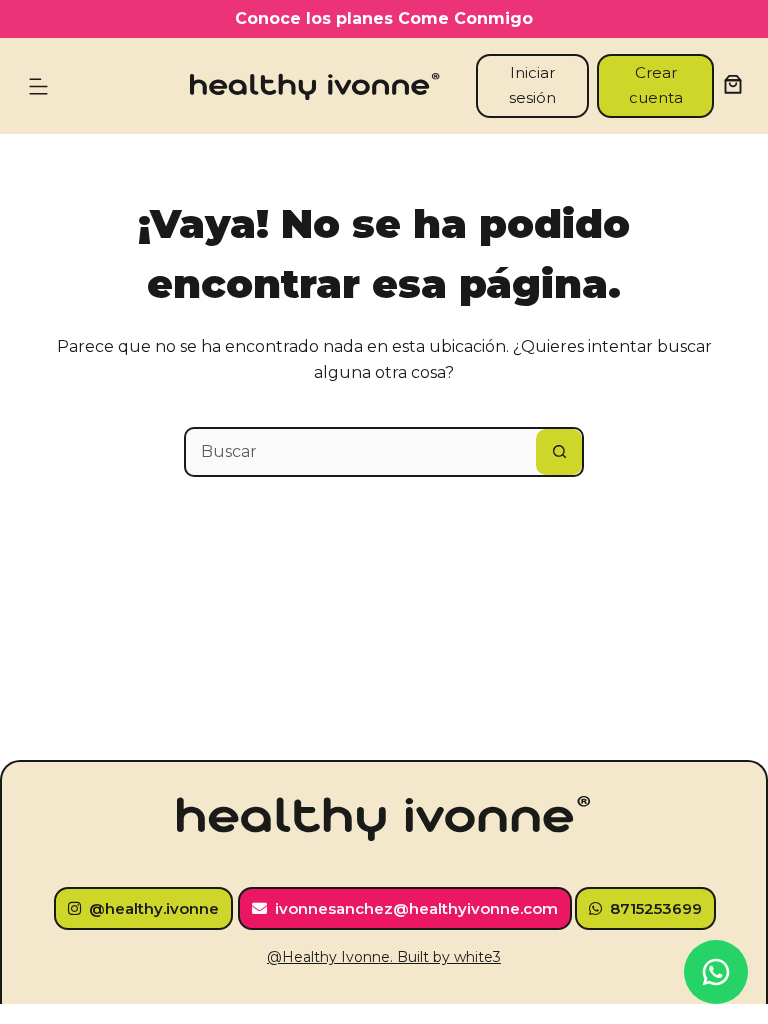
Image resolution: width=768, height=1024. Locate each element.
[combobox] (361, 452)
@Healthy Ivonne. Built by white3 (384, 957)
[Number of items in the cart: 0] (733, 84)
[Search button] (559, 452)
